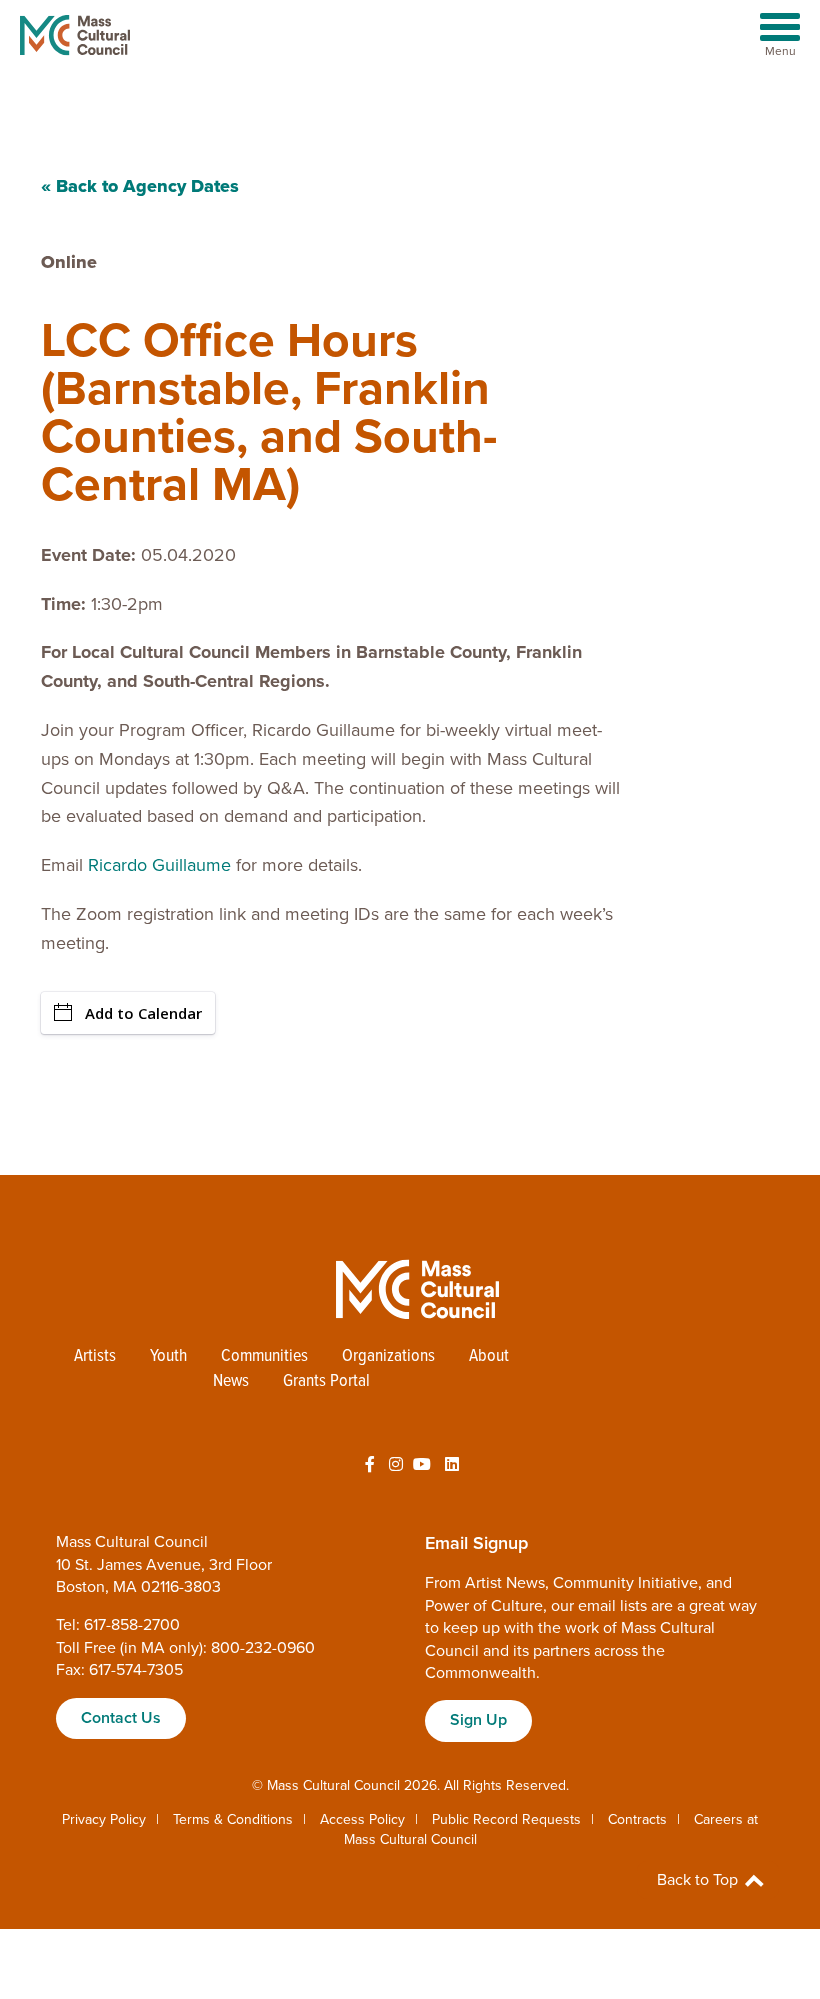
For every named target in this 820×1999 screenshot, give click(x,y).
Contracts (637, 1819)
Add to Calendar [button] (143, 1013)
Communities (264, 1356)
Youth (168, 1356)
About (489, 1356)
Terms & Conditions (233, 1819)
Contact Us (121, 1718)
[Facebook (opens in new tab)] (370, 1465)
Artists (95, 1356)
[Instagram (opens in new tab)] (396, 1465)
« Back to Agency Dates (140, 186)
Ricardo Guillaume (157, 865)
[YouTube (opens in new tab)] (422, 1465)
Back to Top (699, 1880)
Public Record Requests (506, 1819)
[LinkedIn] (452, 1465)
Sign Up (478, 1720)
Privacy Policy (104, 1819)
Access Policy (362, 1819)
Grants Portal (326, 1381)
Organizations (388, 1356)
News (231, 1381)
